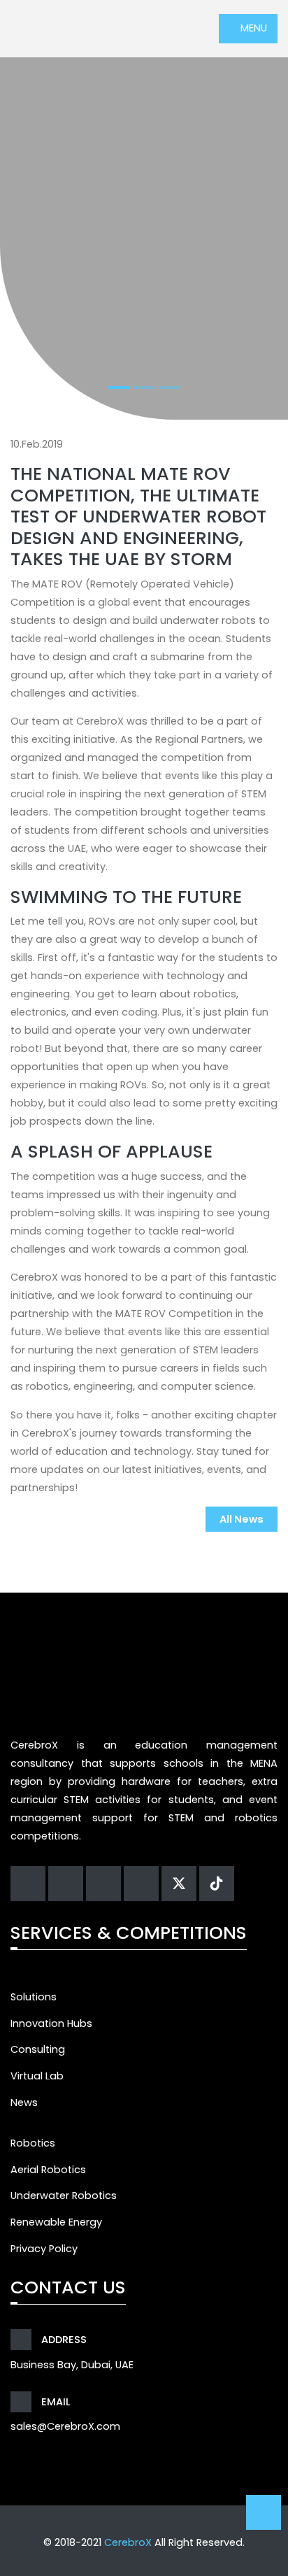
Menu (252, 28)
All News (242, 1519)
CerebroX (128, 2542)
